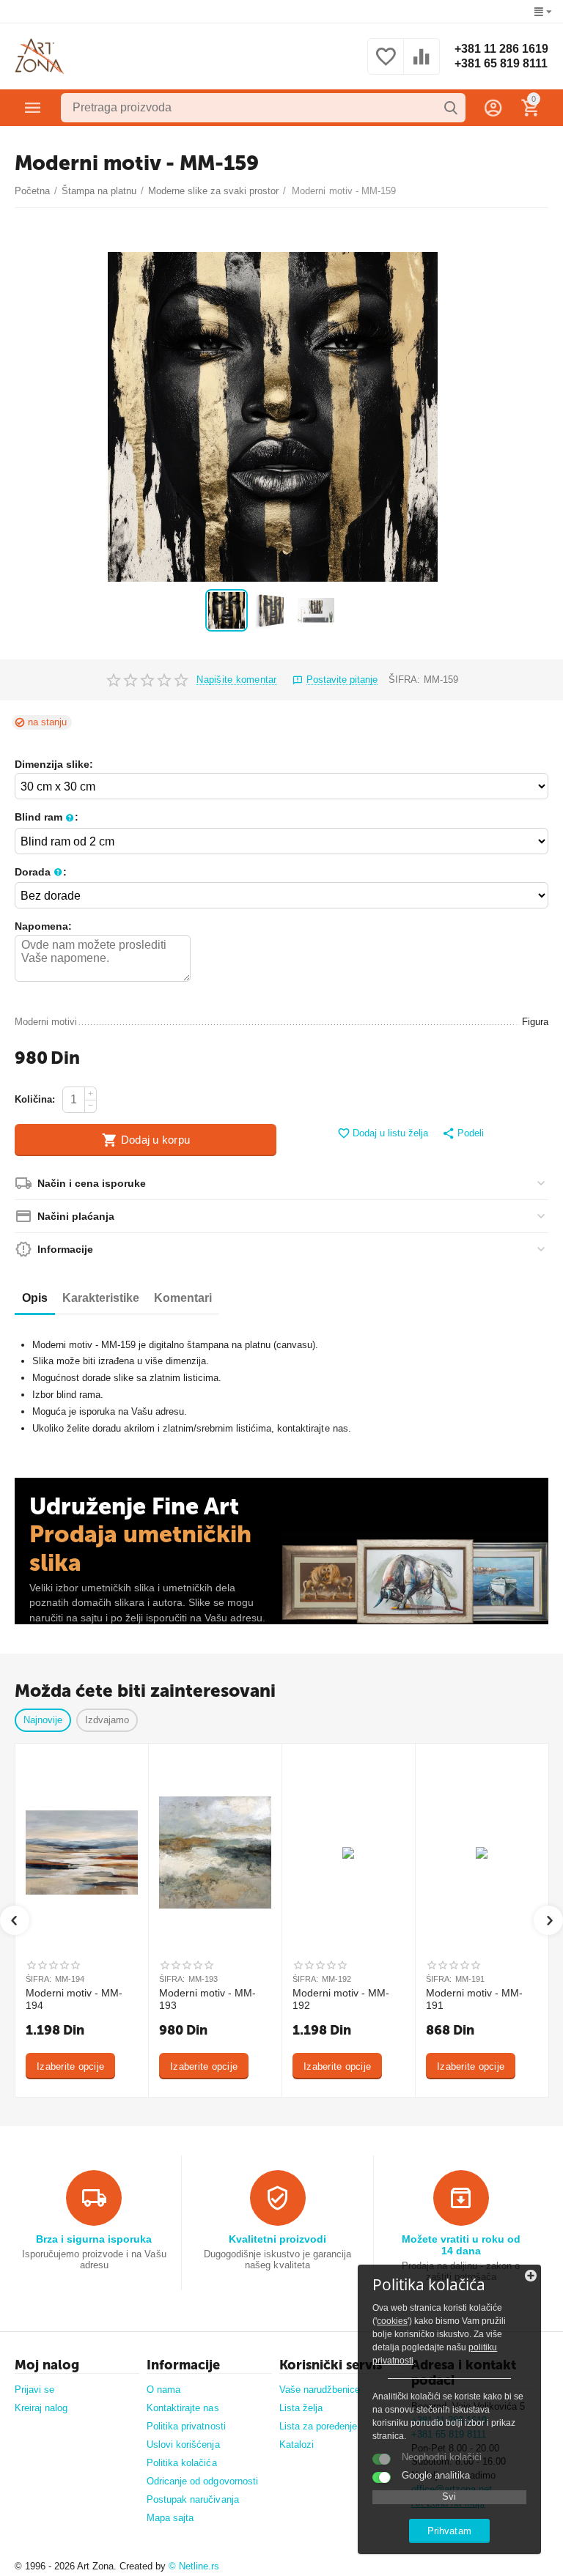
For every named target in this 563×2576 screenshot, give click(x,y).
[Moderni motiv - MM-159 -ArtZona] (272, 417)
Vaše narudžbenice (320, 2390)
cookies (392, 2321)
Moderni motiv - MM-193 (207, 1999)
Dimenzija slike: (54, 764)
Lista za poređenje (318, 2426)
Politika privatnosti (186, 2426)
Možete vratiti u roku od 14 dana (461, 2245)
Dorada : (41, 872)
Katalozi (297, 2444)
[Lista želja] (386, 65)
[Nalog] (493, 108)
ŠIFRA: (404, 680)
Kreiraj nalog (41, 2408)
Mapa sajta (170, 2518)
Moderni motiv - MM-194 (74, 1999)
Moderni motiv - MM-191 (474, 1999)
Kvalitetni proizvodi (277, 2239)
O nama (163, 2390)
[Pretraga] (451, 108)
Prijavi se (34, 2390)
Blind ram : (47, 817)
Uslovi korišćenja (183, 2444)
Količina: (35, 1099)
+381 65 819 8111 (501, 63)
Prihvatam (449, 2531)
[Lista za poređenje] (422, 65)
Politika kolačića (181, 2463)
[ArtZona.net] (40, 56)
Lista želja (301, 2408)
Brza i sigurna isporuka (94, 2239)
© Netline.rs (194, 2566)
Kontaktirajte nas (183, 2408)
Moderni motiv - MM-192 (341, 1999)
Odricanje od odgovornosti (202, 2481)
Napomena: (43, 926)
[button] (463, 1134)
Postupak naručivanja (192, 2499)
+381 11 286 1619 (501, 49)
